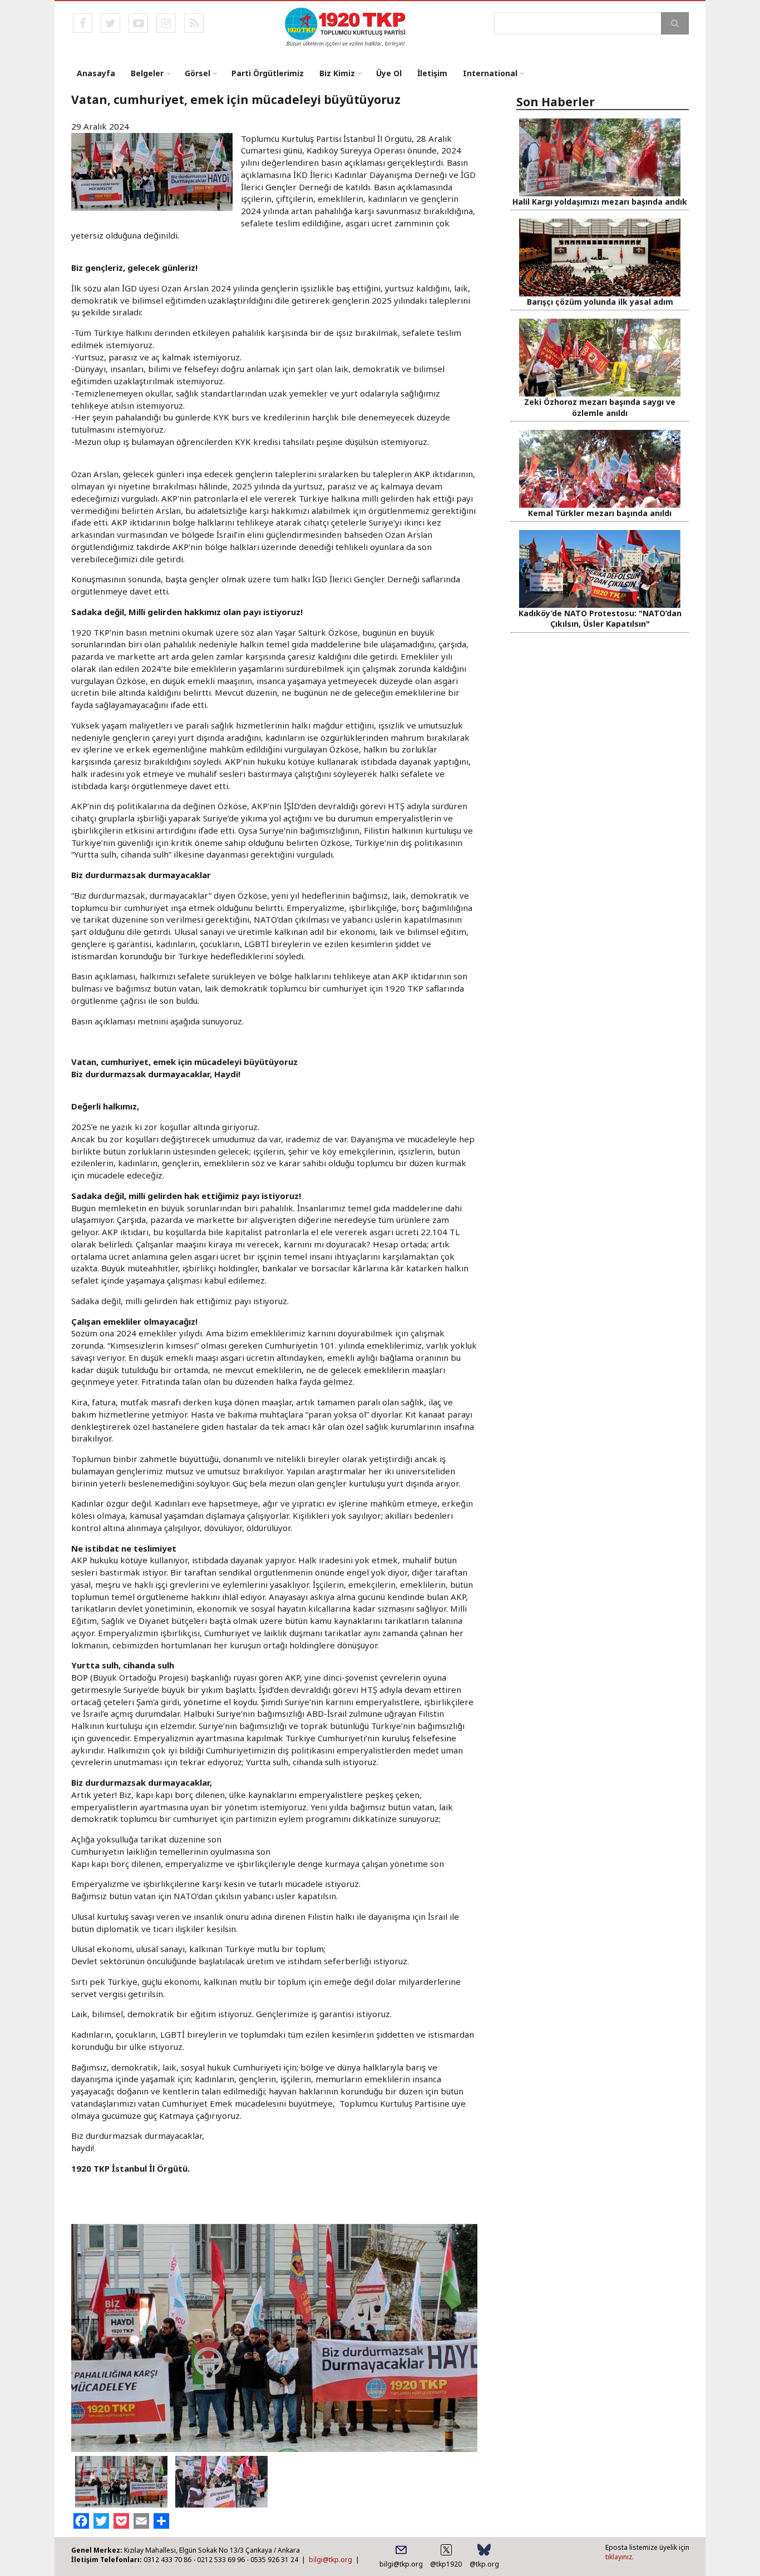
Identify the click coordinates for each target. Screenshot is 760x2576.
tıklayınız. (620, 2557)
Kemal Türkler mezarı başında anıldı (600, 513)
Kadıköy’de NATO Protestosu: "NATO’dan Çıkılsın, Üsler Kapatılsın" (600, 618)
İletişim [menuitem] (432, 73)
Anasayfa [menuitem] (96, 73)
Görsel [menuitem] (198, 73)
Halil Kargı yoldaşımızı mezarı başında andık (600, 202)
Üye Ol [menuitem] (389, 73)
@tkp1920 (446, 2564)
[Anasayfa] (346, 26)
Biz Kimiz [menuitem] (337, 73)
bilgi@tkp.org (330, 2560)
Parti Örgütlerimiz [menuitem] (268, 73)
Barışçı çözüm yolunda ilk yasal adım (600, 302)
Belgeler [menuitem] (147, 73)
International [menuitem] (490, 73)
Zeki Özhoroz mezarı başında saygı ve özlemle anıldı (600, 407)
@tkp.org (484, 2564)
